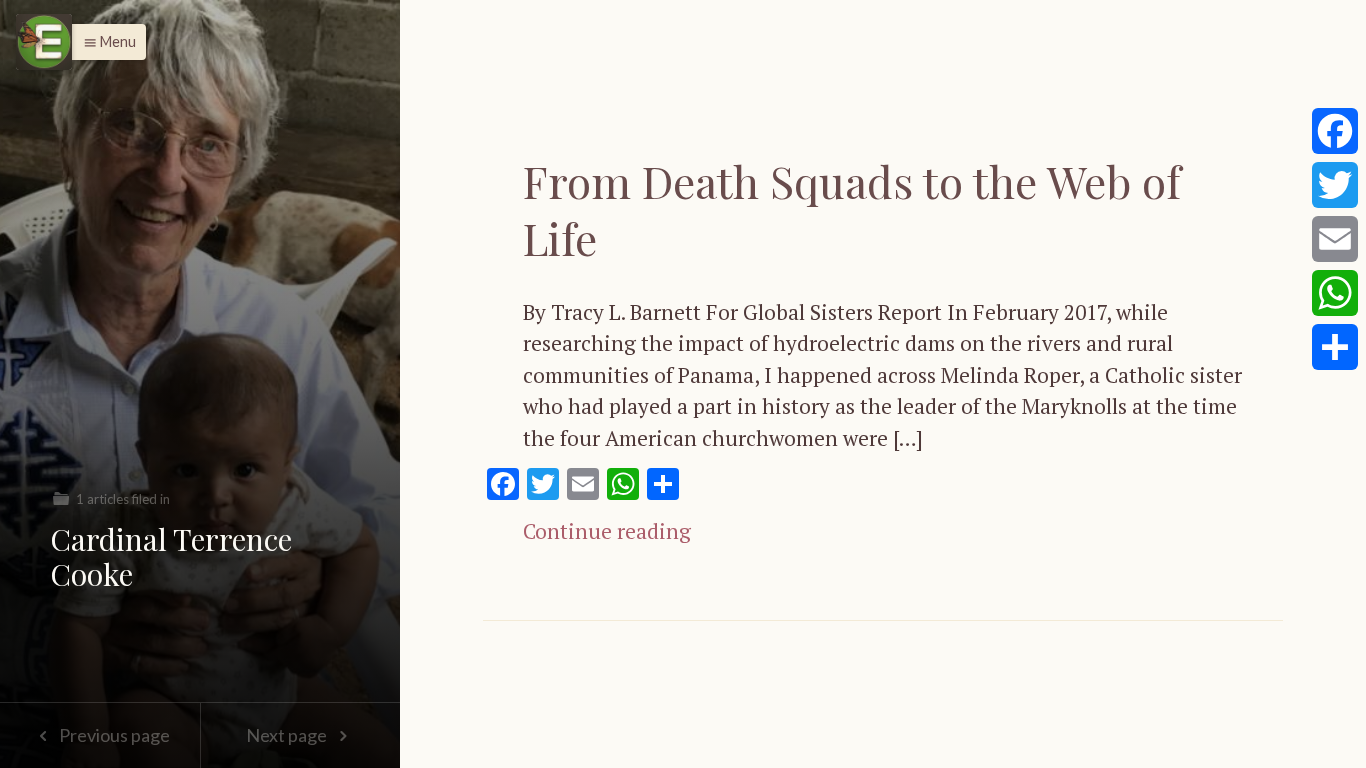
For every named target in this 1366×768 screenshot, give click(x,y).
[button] (104, 42)
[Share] (1335, 347)
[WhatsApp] (1335, 293)
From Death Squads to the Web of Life (852, 209)
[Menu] (44, 42)
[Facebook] (1335, 131)
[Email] (1335, 239)
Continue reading (607, 531)
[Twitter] (1335, 185)
